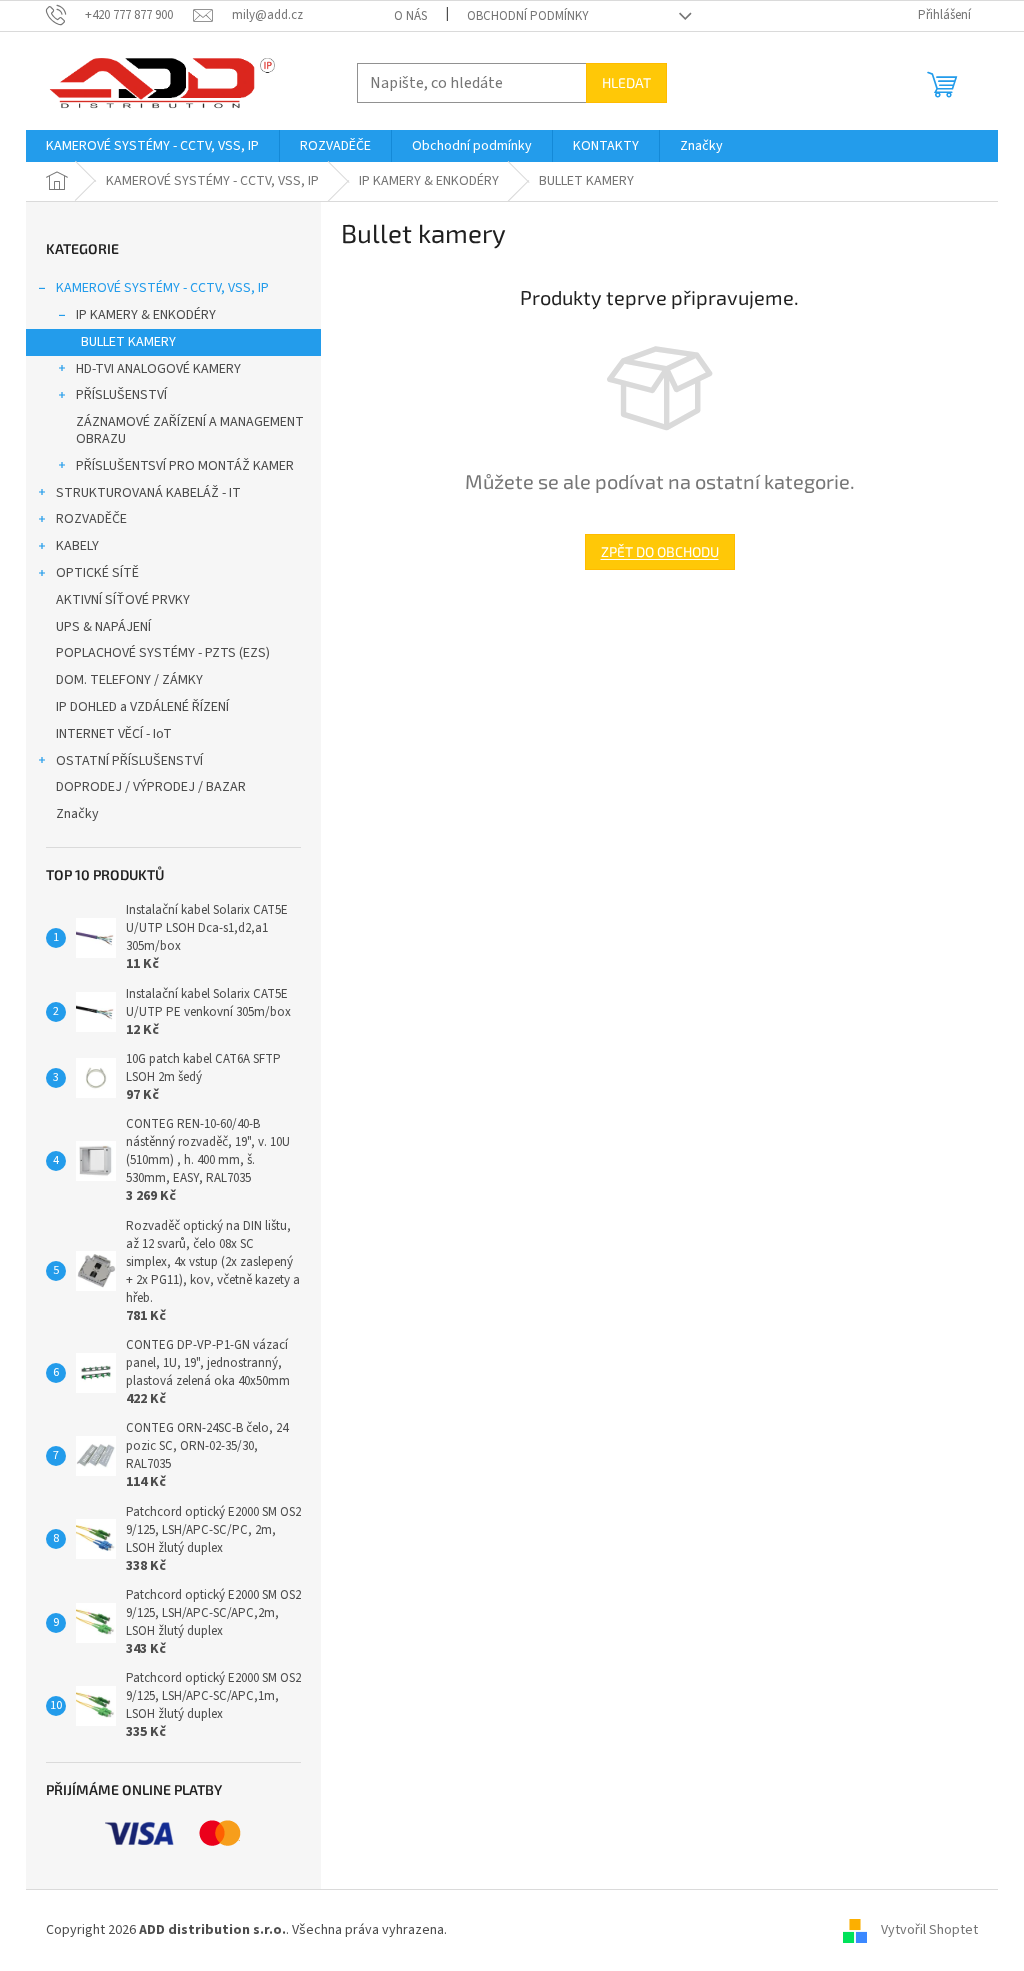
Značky (77, 814)
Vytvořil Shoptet (929, 1930)
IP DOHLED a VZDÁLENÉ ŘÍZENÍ (142, 707)
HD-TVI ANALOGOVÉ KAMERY (158, 369)
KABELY (77, 546)
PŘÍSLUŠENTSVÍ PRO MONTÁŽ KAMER (185, 466)
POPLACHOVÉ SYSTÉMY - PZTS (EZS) (163, 653)
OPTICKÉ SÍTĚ (97, 573)
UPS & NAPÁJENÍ (103, 627)
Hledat (626, 82)
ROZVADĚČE (91, 519)
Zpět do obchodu (660, 551)
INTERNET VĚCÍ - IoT (114, 734)
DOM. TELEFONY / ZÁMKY (129, 680)
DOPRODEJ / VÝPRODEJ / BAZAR (151, 787)
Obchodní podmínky (528, 16)
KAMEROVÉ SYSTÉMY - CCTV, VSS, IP (162, 288)
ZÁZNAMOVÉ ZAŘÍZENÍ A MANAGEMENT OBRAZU (190, 430)
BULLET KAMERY (128, 342)
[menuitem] (152, 146)
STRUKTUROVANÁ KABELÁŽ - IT (148, 493)
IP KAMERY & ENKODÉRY (146, 315)
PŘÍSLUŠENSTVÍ (121, 395)
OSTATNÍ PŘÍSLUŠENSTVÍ (129, 761)
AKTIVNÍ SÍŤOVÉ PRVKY (123, 600)
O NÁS (410, 16)
